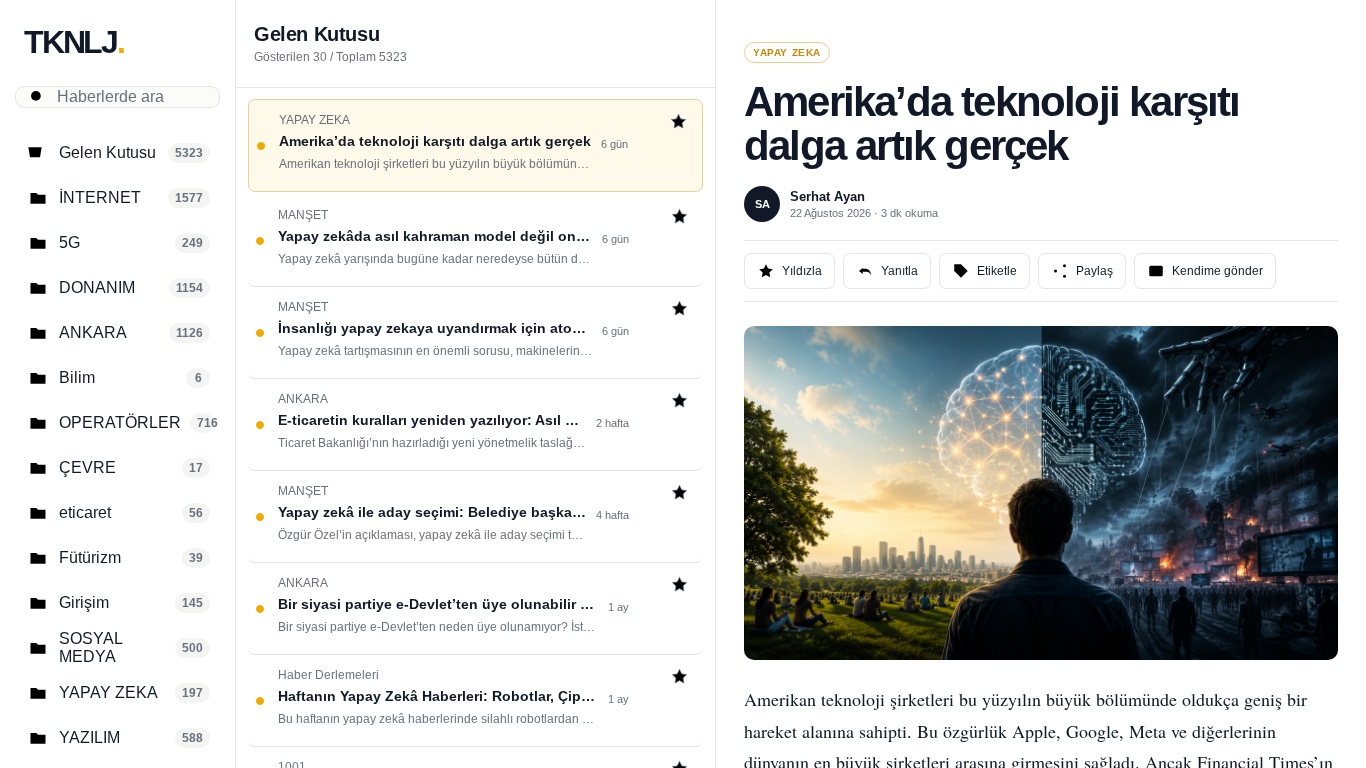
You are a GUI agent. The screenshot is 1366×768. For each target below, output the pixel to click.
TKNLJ (74, 42)
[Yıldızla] (678, 123)
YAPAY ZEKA (787, 52)
